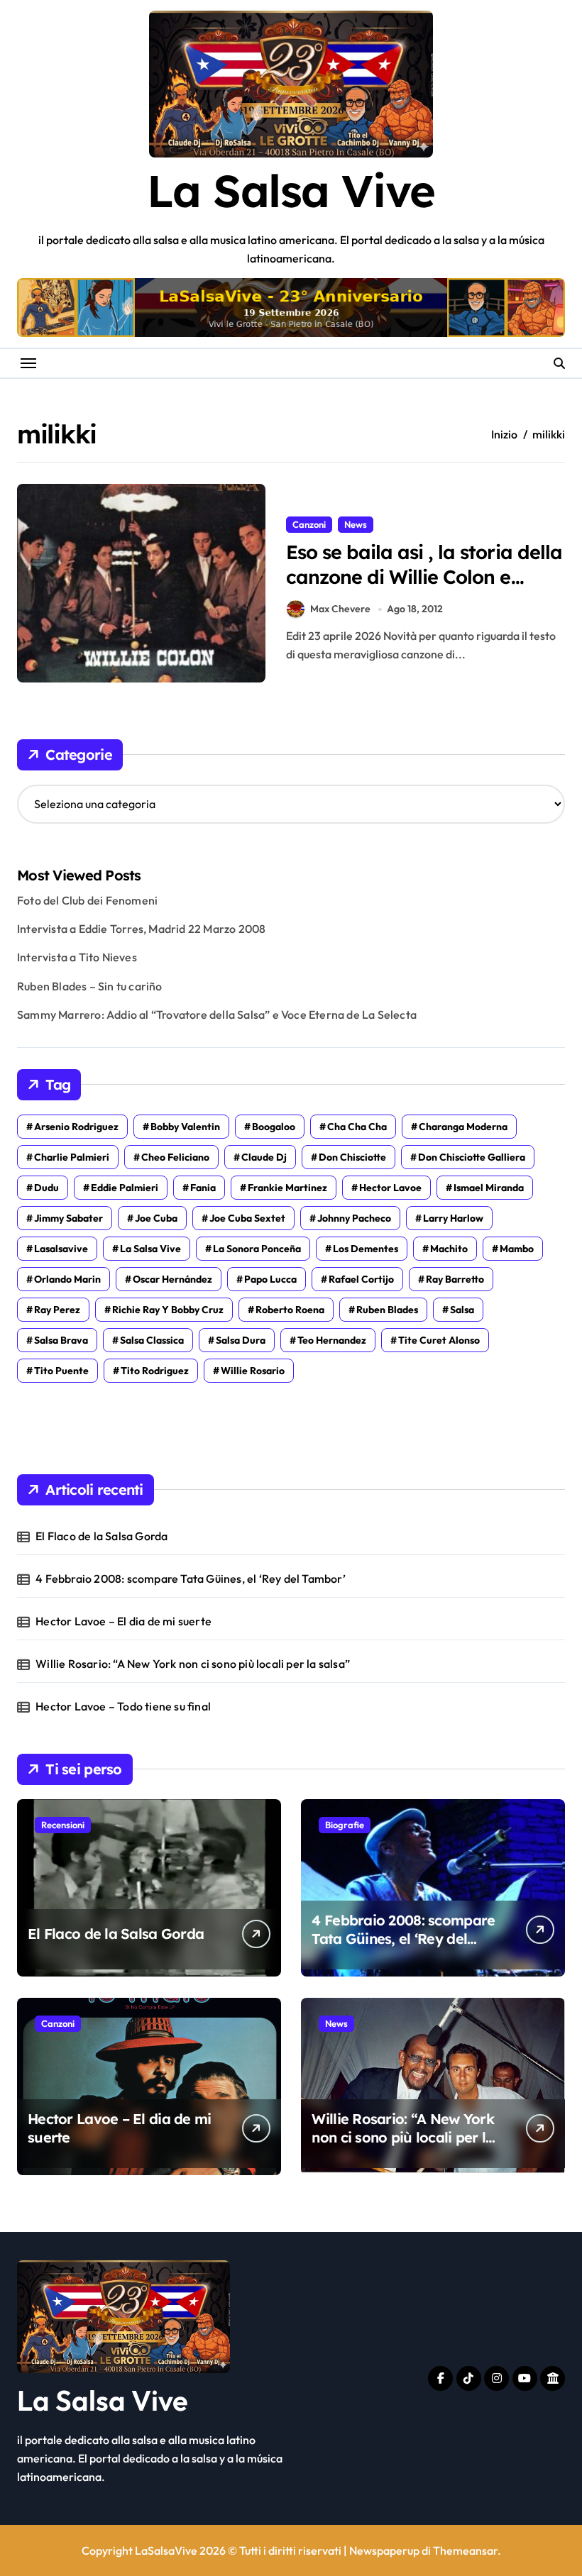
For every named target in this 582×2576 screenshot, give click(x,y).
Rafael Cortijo (361, 1279)
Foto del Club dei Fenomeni (87, 900)
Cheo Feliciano (175, 1157)
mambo (517, 1249)
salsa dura (241, 1340)
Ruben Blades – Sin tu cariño (90, 986)
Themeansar (465, 2550)
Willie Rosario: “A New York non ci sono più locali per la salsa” (193, 1664)
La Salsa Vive (291, 190)
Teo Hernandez (332, 1340)
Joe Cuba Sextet (247, 1218)
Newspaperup (384, 2550)
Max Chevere (340, 609)
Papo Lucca (270, 1279)
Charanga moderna (463, 1127)
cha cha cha (357, 1127)
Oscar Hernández (172, 1279)
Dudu (46, 1188)
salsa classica (152, 1340)
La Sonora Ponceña (257, 1249)
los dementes (366, 1249)
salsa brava (61, 1340)
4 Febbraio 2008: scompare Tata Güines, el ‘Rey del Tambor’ (191, 1579)
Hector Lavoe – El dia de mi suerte (123, 1621)
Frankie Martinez (287, 1188)
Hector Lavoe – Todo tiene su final (123, 1706)
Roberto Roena (290, 1310)
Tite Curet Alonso (439, 1340)
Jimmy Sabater (68, 1218)
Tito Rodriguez (155, 1371)
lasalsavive (61, 1249)
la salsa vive (150, 1249)
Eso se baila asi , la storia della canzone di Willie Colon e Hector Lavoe (424, 577)
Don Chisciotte (352, 1157)
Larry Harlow (453, 1218)
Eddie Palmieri (125, 1188)
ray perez (57, 1310)
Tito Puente (61, 1371)
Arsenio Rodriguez (76, 1127)
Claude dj (264, 1157)
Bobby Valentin (185, 1127)
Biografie (345, 1825)
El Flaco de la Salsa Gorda (101, 1536)
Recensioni (63, 1825)
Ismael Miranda (489, 1188)
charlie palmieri (72, 1157)
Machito (449, 1249)
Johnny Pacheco (354, 1218)
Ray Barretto (455, 1279)
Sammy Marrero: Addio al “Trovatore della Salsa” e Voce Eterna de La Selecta (217, 1015)
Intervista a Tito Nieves (77, 957)
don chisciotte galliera (472, 1157)
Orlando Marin (67, 1279)
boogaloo (274, 1127)
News (356, 524)
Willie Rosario (253, 1371)
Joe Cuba (156, 1218)
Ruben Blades (387, 1310)
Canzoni (309, 524)
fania (203, 1188)
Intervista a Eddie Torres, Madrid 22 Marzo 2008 (141, 929)
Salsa (462, 1310)
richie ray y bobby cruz (168, 1310)
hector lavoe (390, 1188)
